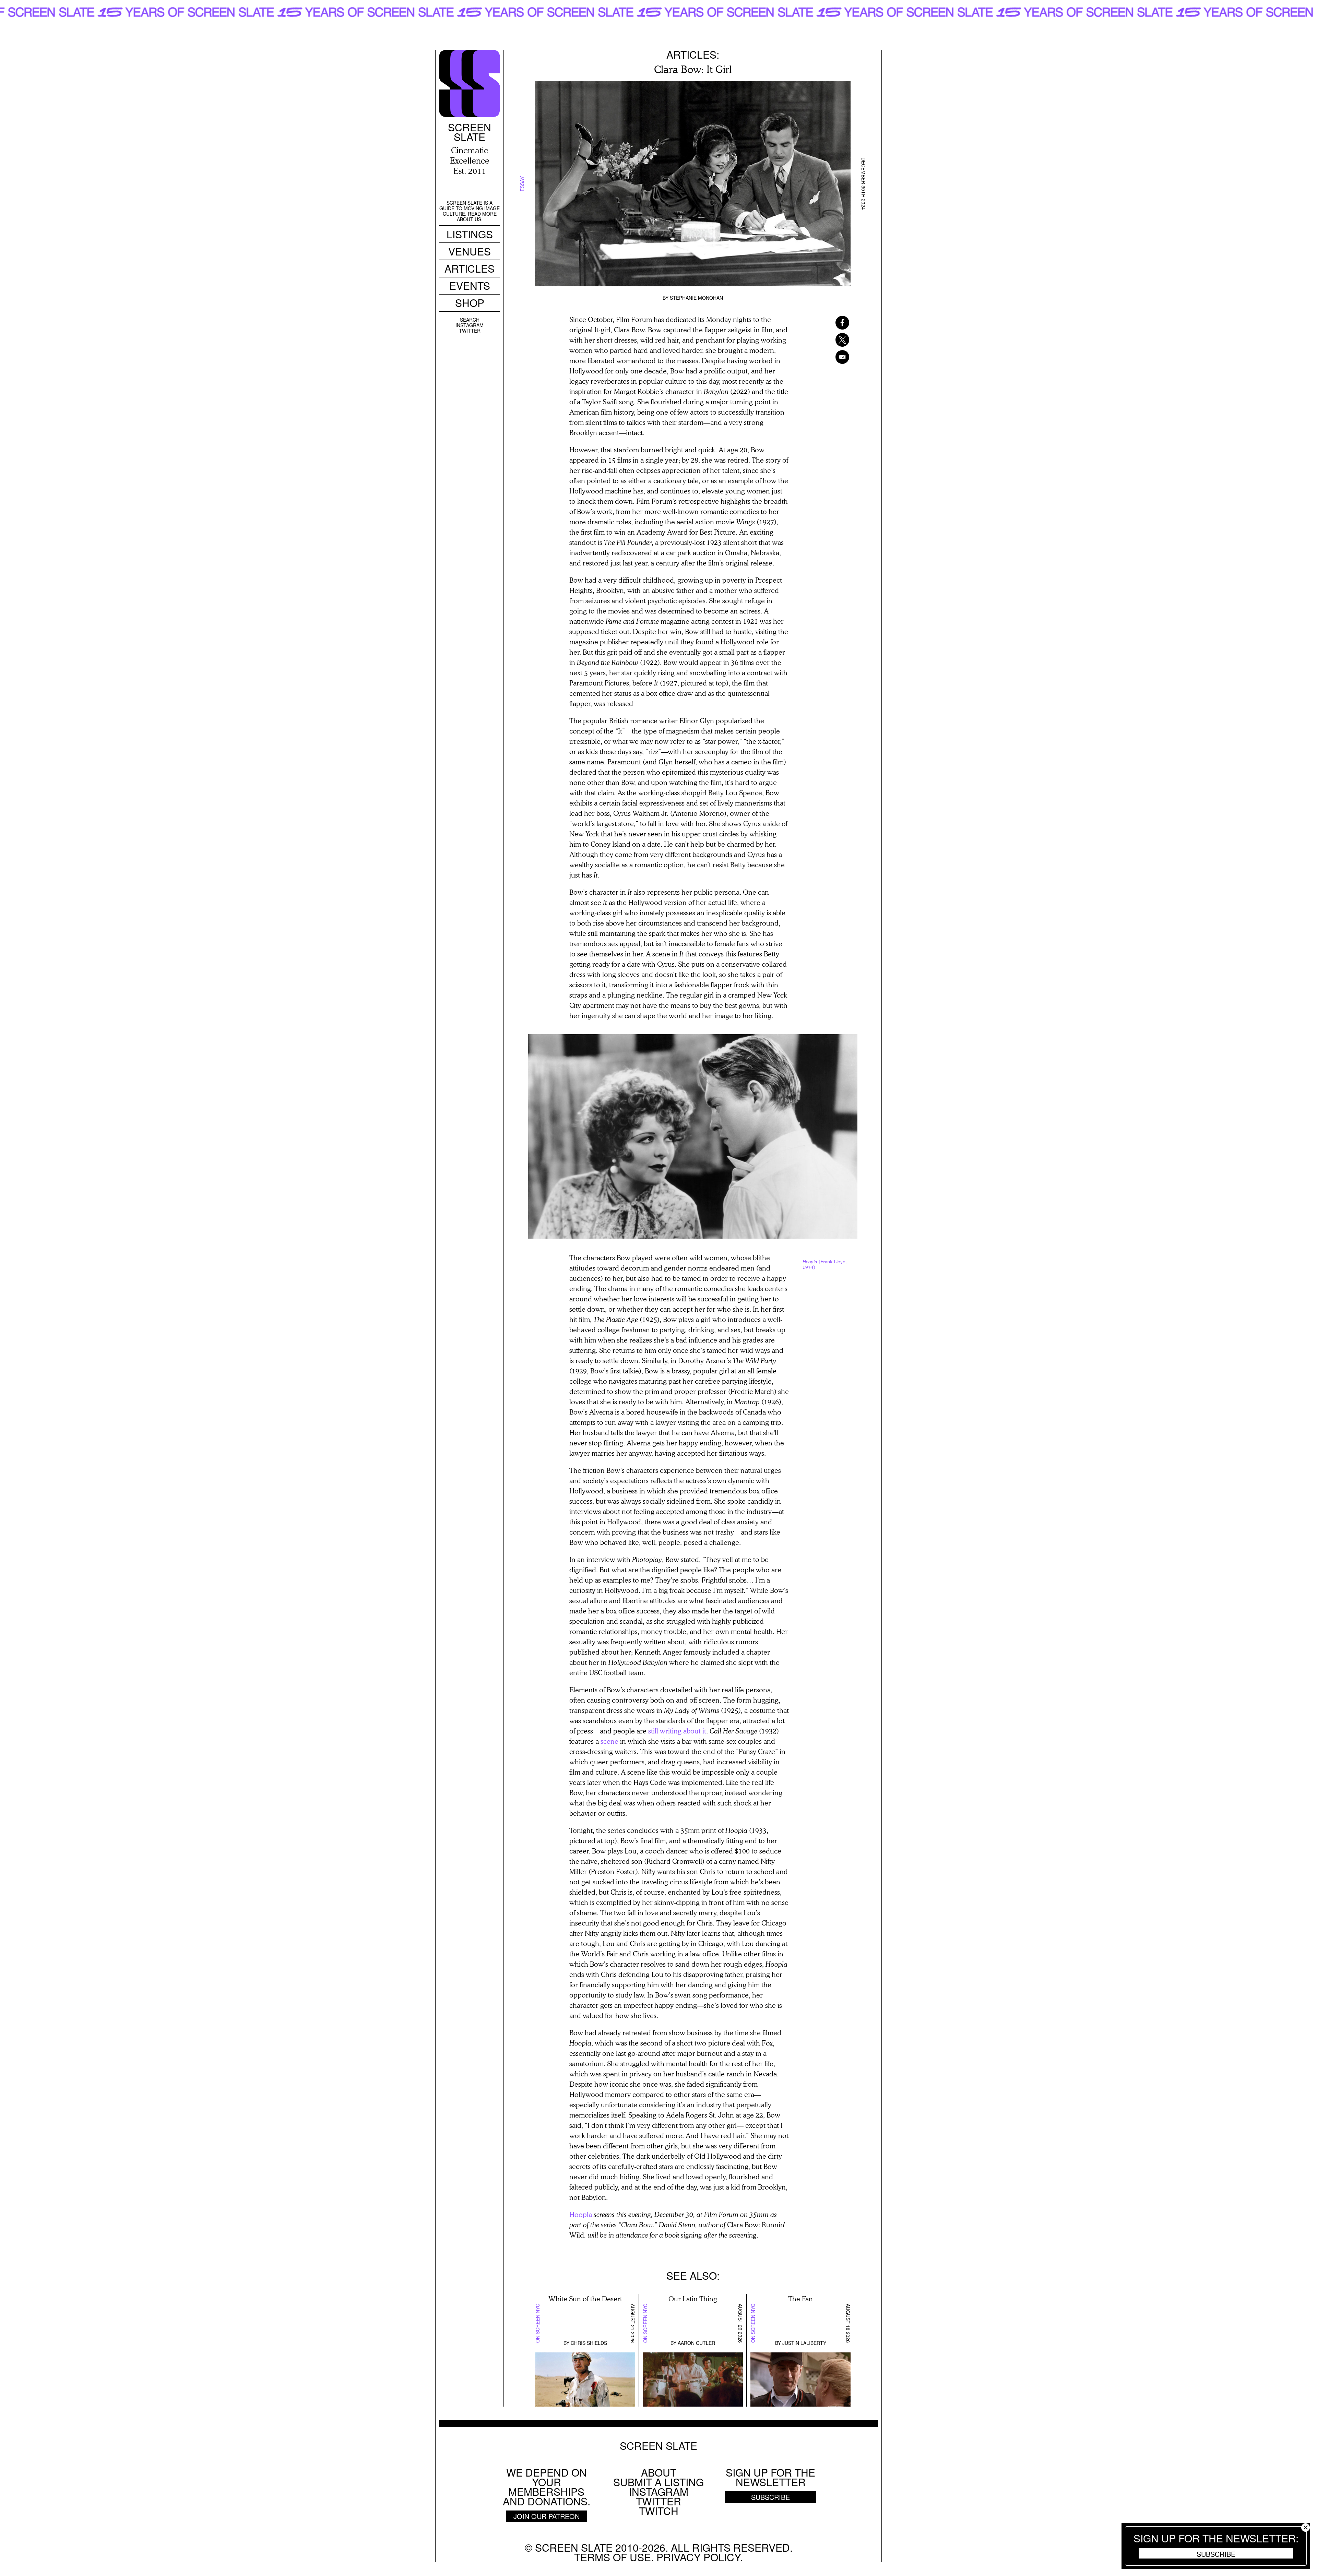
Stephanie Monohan (696, 298)
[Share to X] (833, 340)
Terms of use (613, 2557)
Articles (470, 268)
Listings (470, 234)
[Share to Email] (833, 357)
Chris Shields (589, 2343)
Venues (470, 251)
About (659, 2472)
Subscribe (1216, 2554)
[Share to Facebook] (833, 323)
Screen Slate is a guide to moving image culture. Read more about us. (470, 211)
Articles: (693, 54)
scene (609, 1741)
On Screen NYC (537, 2323)
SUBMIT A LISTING (658, 2482)
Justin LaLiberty (804, 2343)
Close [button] (1306, 2527)
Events (470, 285)
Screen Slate (658, 2446)
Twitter (470, 331)
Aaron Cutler (696, 2343)
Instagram (470, 325)
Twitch (659, 2511)
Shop (470, 303)
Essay (522, 183)
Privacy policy (698, 2557)
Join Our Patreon (547, 2516)
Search (470, 320)
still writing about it (677, 1731)
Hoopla (581, 2214)
